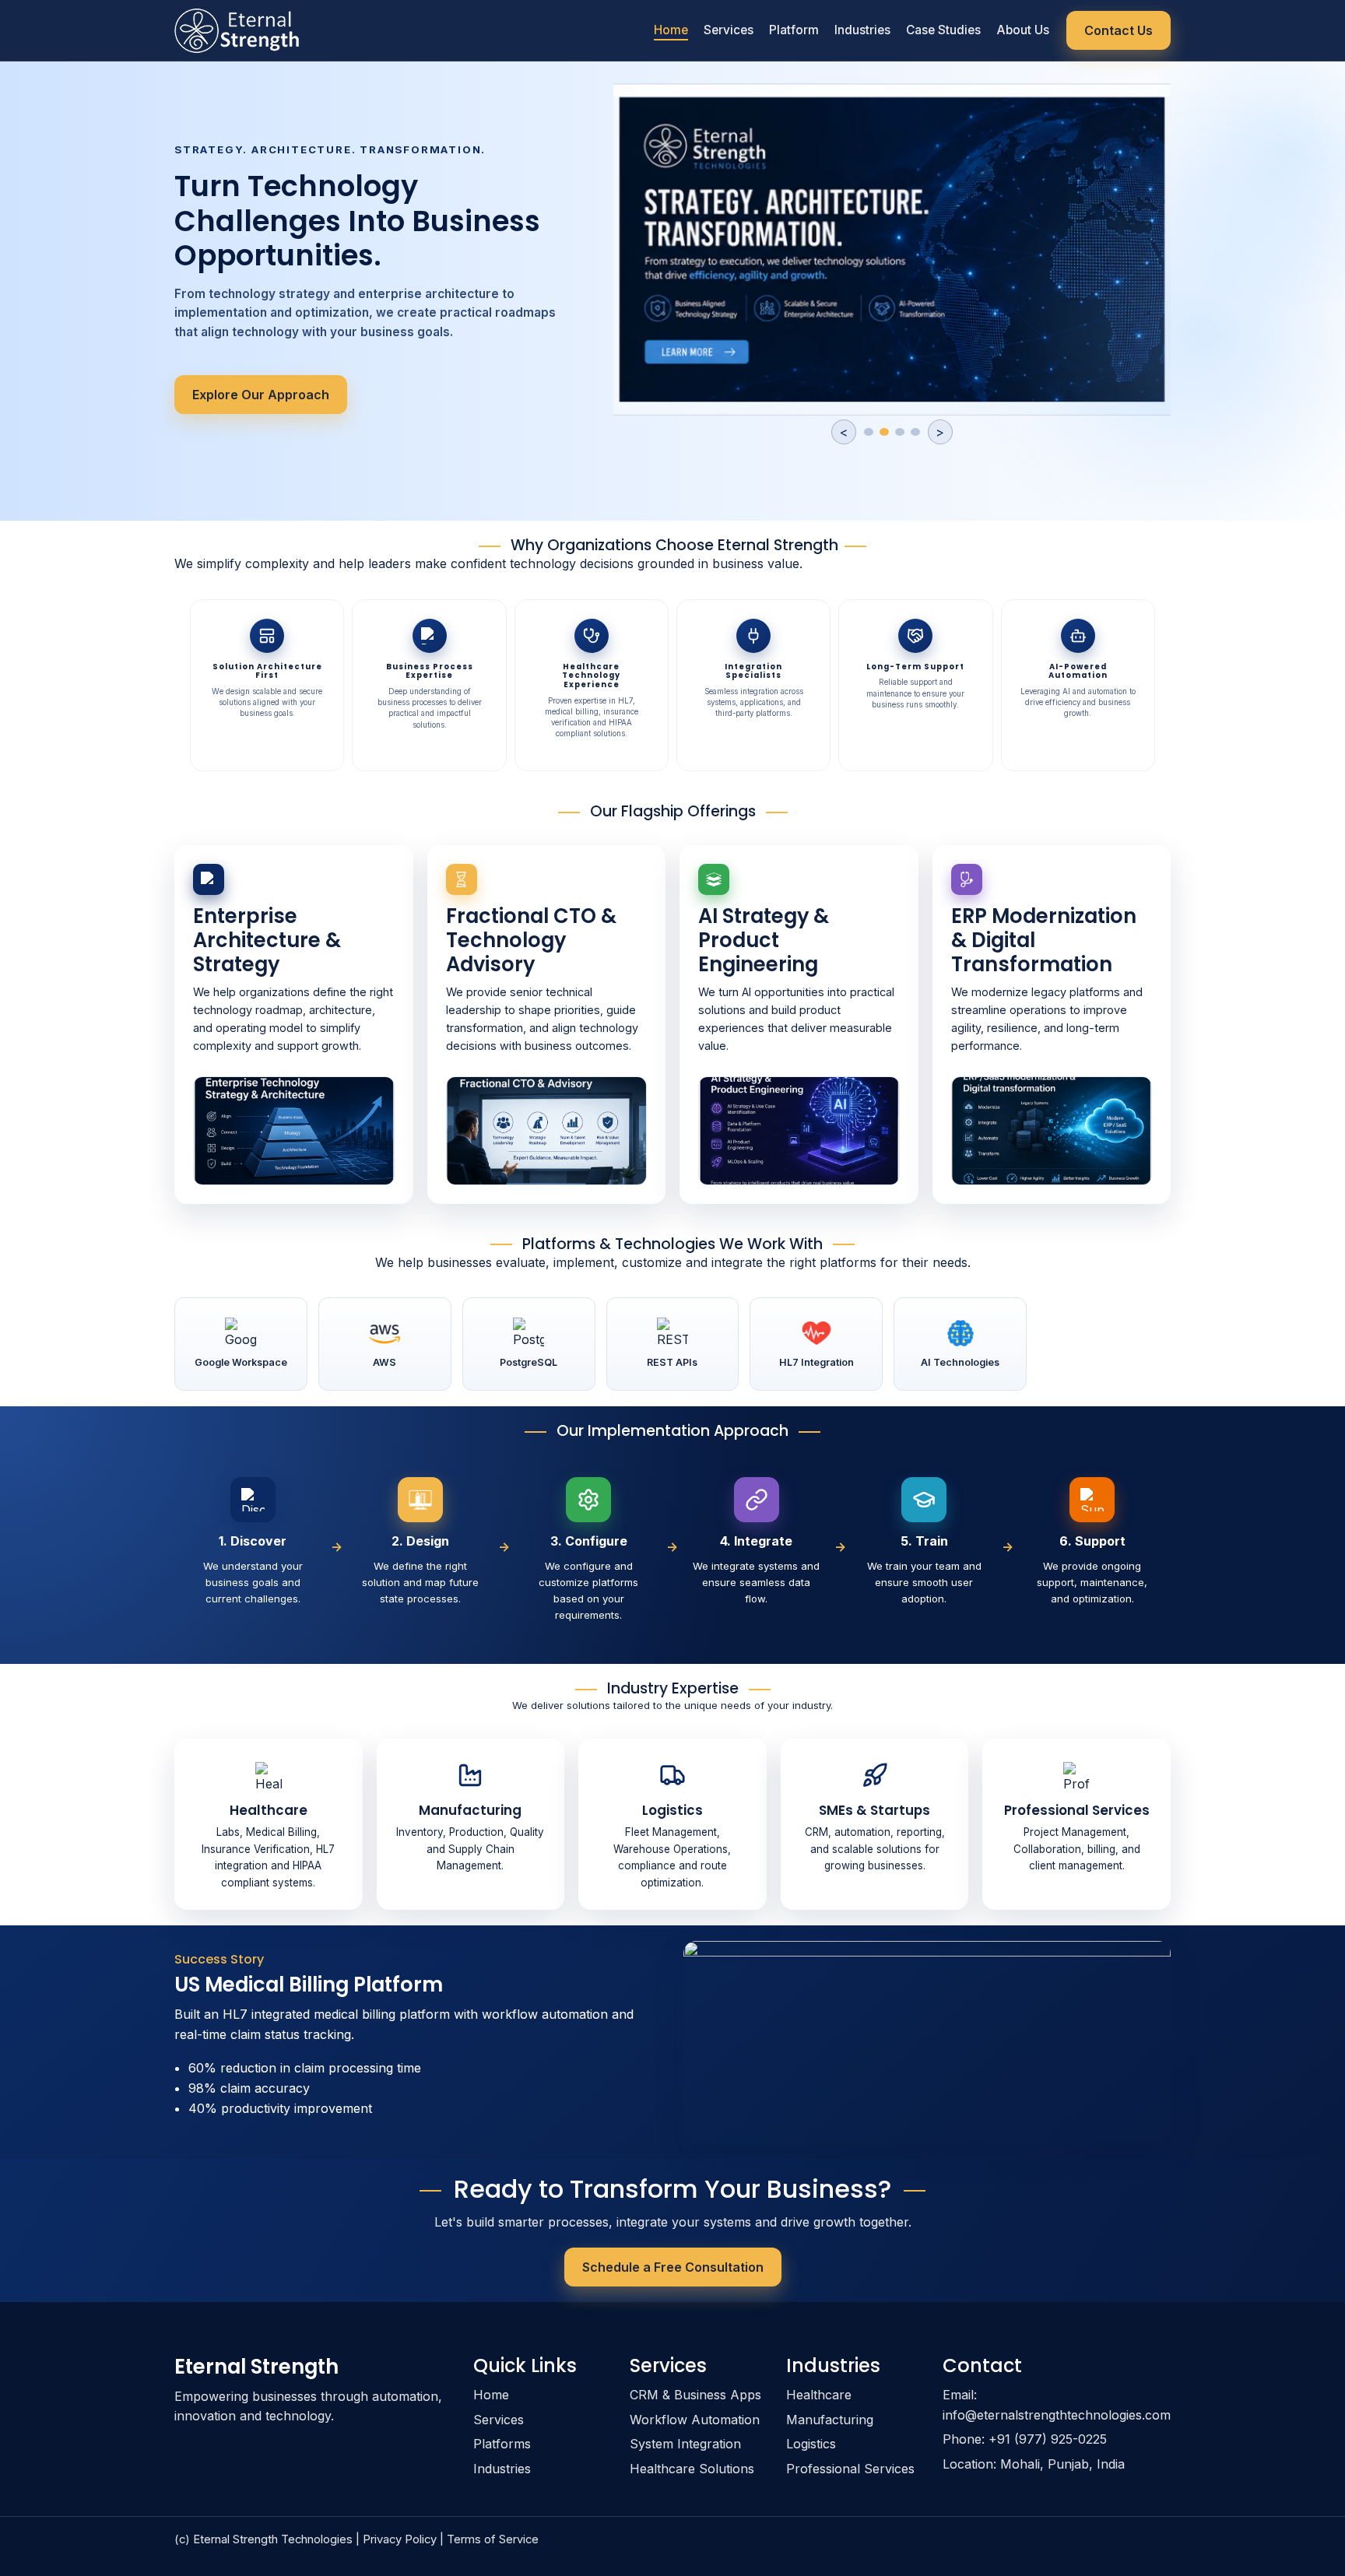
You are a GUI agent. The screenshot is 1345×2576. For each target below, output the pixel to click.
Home (671, 30)
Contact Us (1118, 30)
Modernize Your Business (270, 377)
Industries (862, 30)
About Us (1023, 30)
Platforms (502, 2444)
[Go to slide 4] (915, 440)
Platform (794, 30)
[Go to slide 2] (884, 440)
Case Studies (943, 30)
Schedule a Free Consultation (673, 2267)
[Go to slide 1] (869, 440)
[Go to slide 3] (900, 440)
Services (729, 30)
